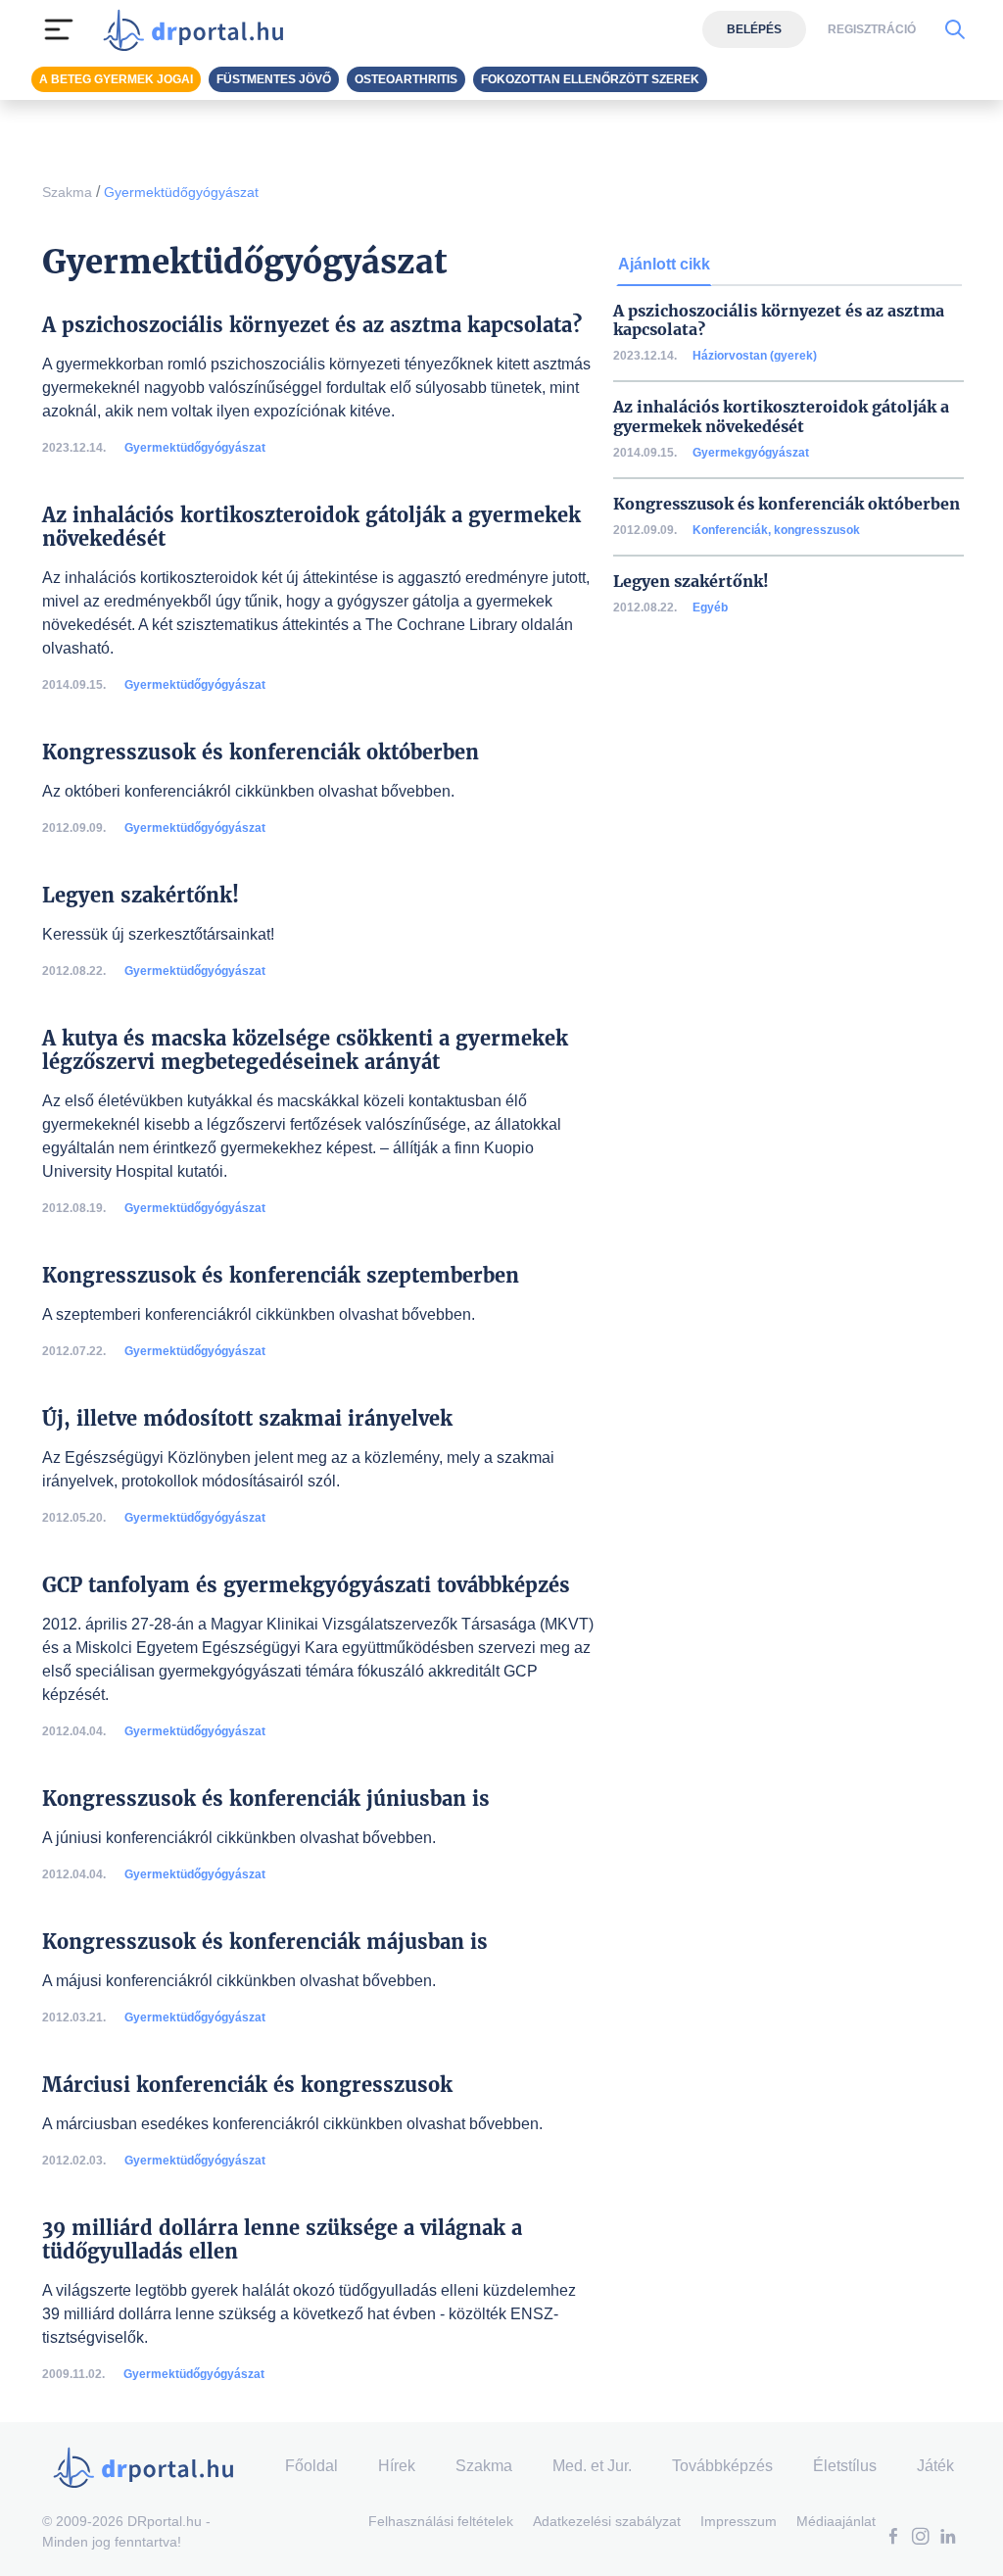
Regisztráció (872, 29)
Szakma (67, 192)
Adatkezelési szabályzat (607, 2521)
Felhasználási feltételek (441, 2521)
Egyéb (710, 608)
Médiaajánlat (836, 2521)
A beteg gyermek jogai (116, 79)
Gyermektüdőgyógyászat (181, 192)
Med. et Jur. (592, 2466)
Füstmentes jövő (274, 79)
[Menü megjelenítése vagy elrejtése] (59, 29)
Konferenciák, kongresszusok (776, 530)
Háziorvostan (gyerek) (755, 356)
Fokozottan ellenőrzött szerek (590, 79)
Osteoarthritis (406, 79)
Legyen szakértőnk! (691, 582)
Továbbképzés (722, 2466)
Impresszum (739, 2521)
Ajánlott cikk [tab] (664, 264)
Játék (935, 2466)
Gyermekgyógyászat (751, 453)
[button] (893, 2538)
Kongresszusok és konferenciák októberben (787, 504)
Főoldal (311, 2466)
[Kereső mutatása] (955, 29)
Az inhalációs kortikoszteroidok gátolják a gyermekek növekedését (781, 416)
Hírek (397, 2466)
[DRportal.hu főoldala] (199, 29)
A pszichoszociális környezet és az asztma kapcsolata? (779, 320)
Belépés (754, 29)
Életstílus (845, 2466)
